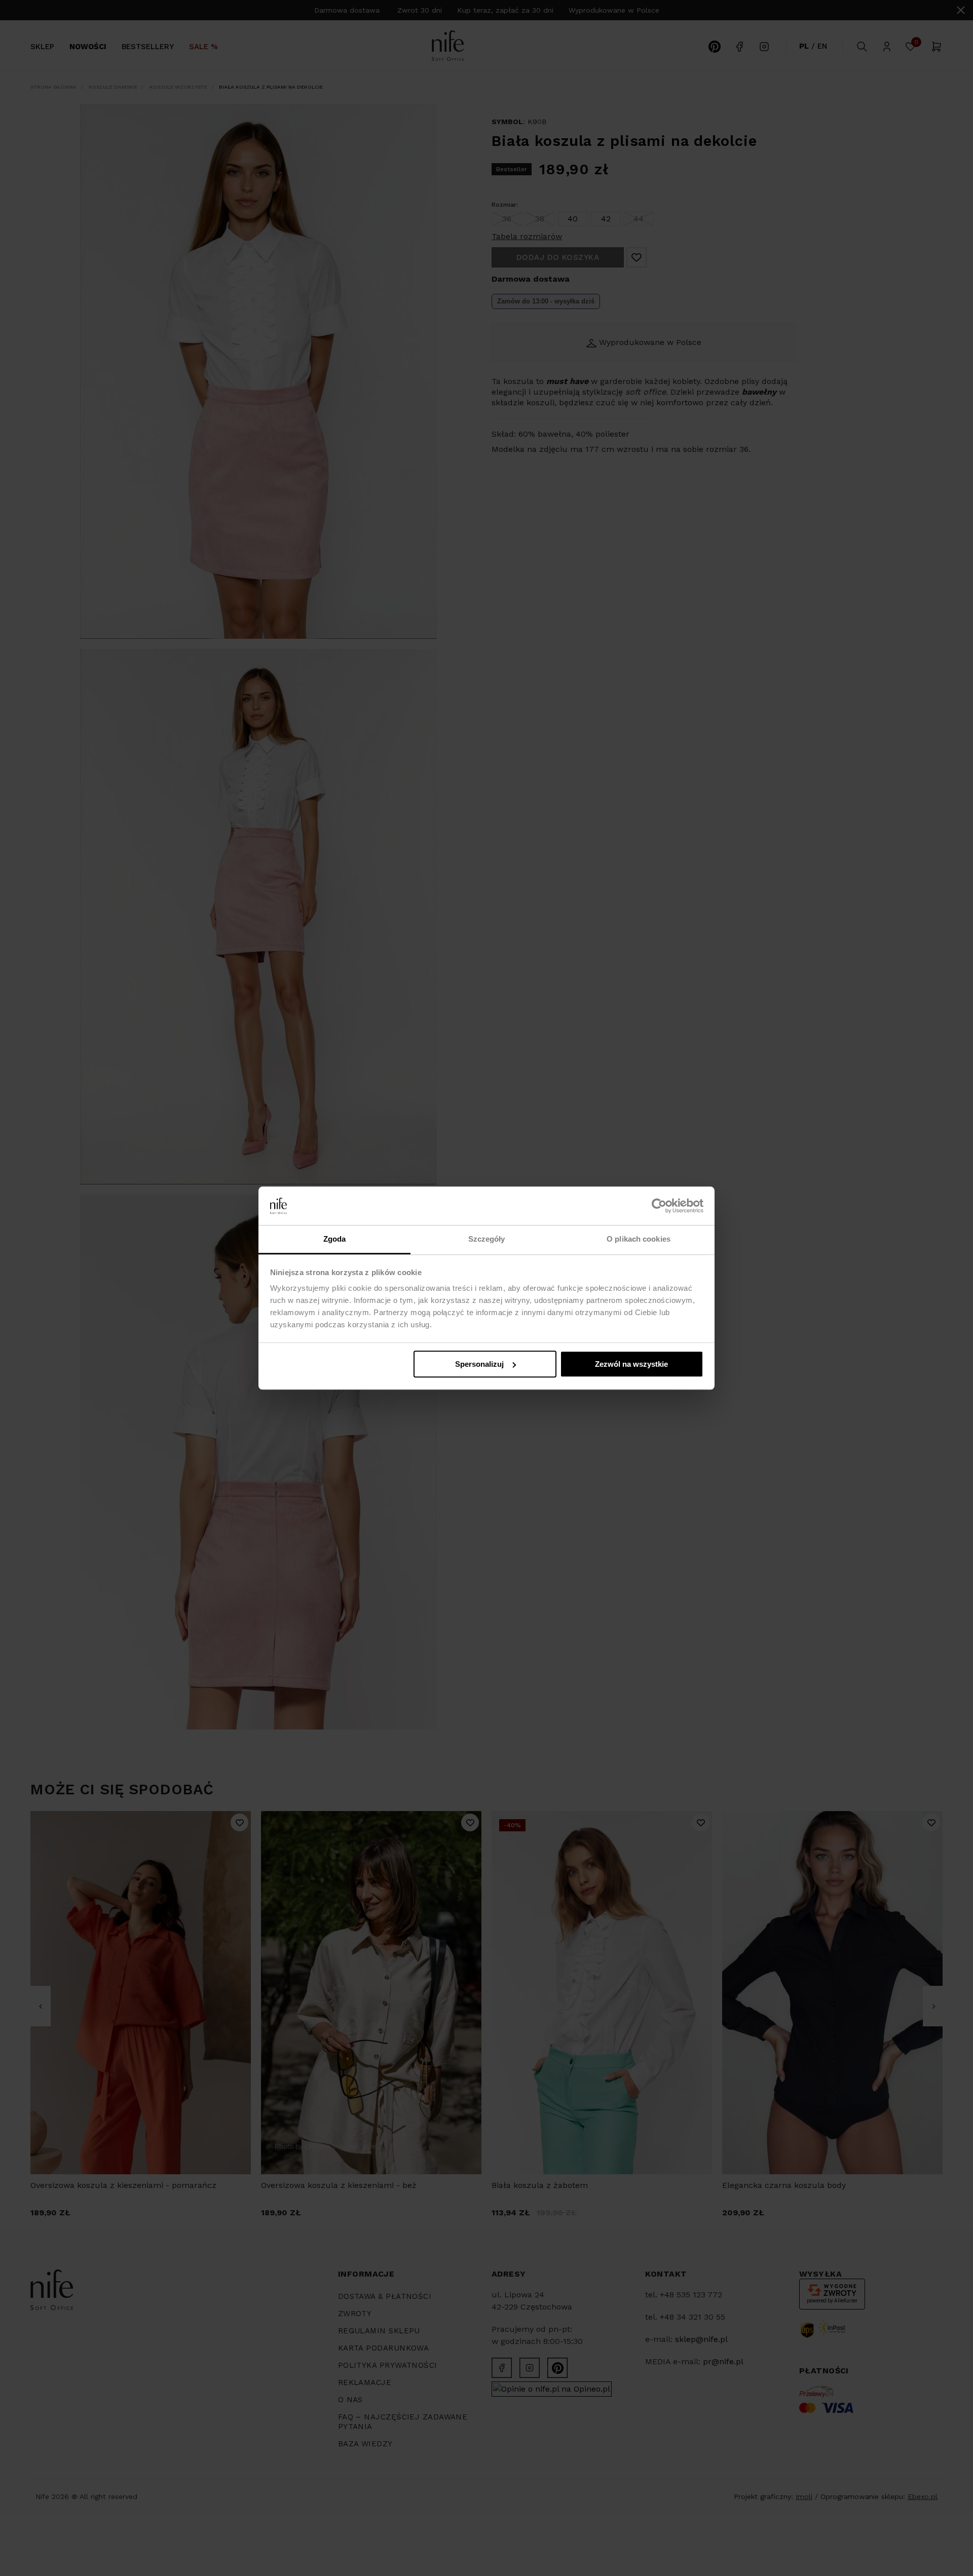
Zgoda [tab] (335, 1239)
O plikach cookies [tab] (639, 1239)
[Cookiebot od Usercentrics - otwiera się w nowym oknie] (659, 1206)
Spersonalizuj (479, 1364)
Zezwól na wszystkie (631, 1364)
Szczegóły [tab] (487, 1239)
